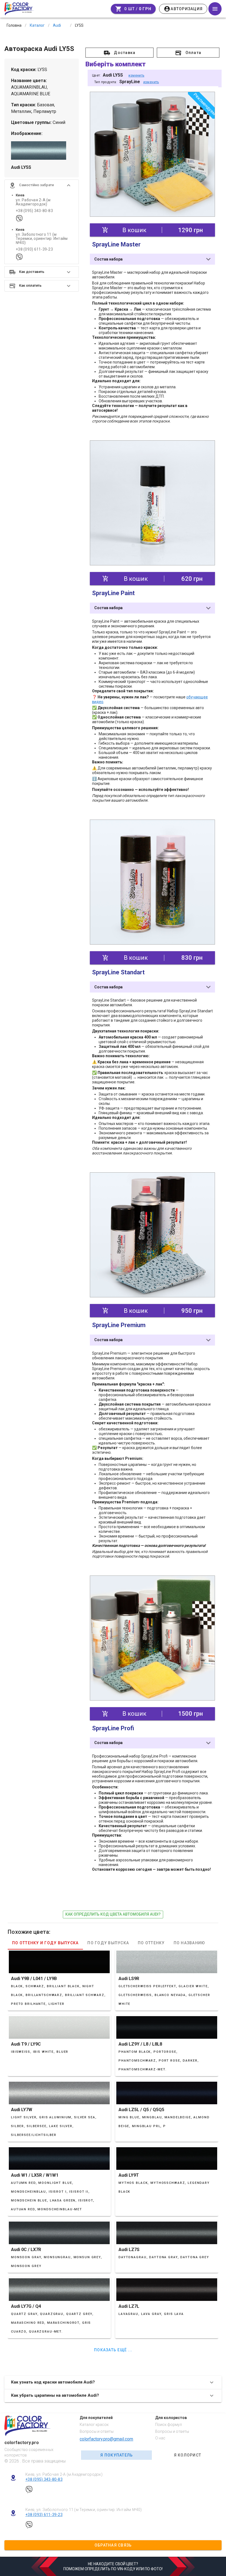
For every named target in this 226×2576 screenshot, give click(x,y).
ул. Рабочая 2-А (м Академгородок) (33, 202)
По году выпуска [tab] (108, 1943)
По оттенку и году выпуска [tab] (45, 1943)
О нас (160, 2438)
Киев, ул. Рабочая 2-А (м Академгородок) (64, 2474)
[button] (42, 185)
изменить (136, 75)
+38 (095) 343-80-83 (34, 211)
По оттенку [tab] (151, 1943)
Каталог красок (94, 2425)
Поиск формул (169, 2425)
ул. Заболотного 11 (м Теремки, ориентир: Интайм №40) (42, 239)
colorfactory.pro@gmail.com (106, 2439)
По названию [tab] (189, 1943)
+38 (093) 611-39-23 (34, 249)
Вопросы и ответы (97, 2431)
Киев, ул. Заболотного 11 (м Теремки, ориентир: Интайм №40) (84, 2510)
